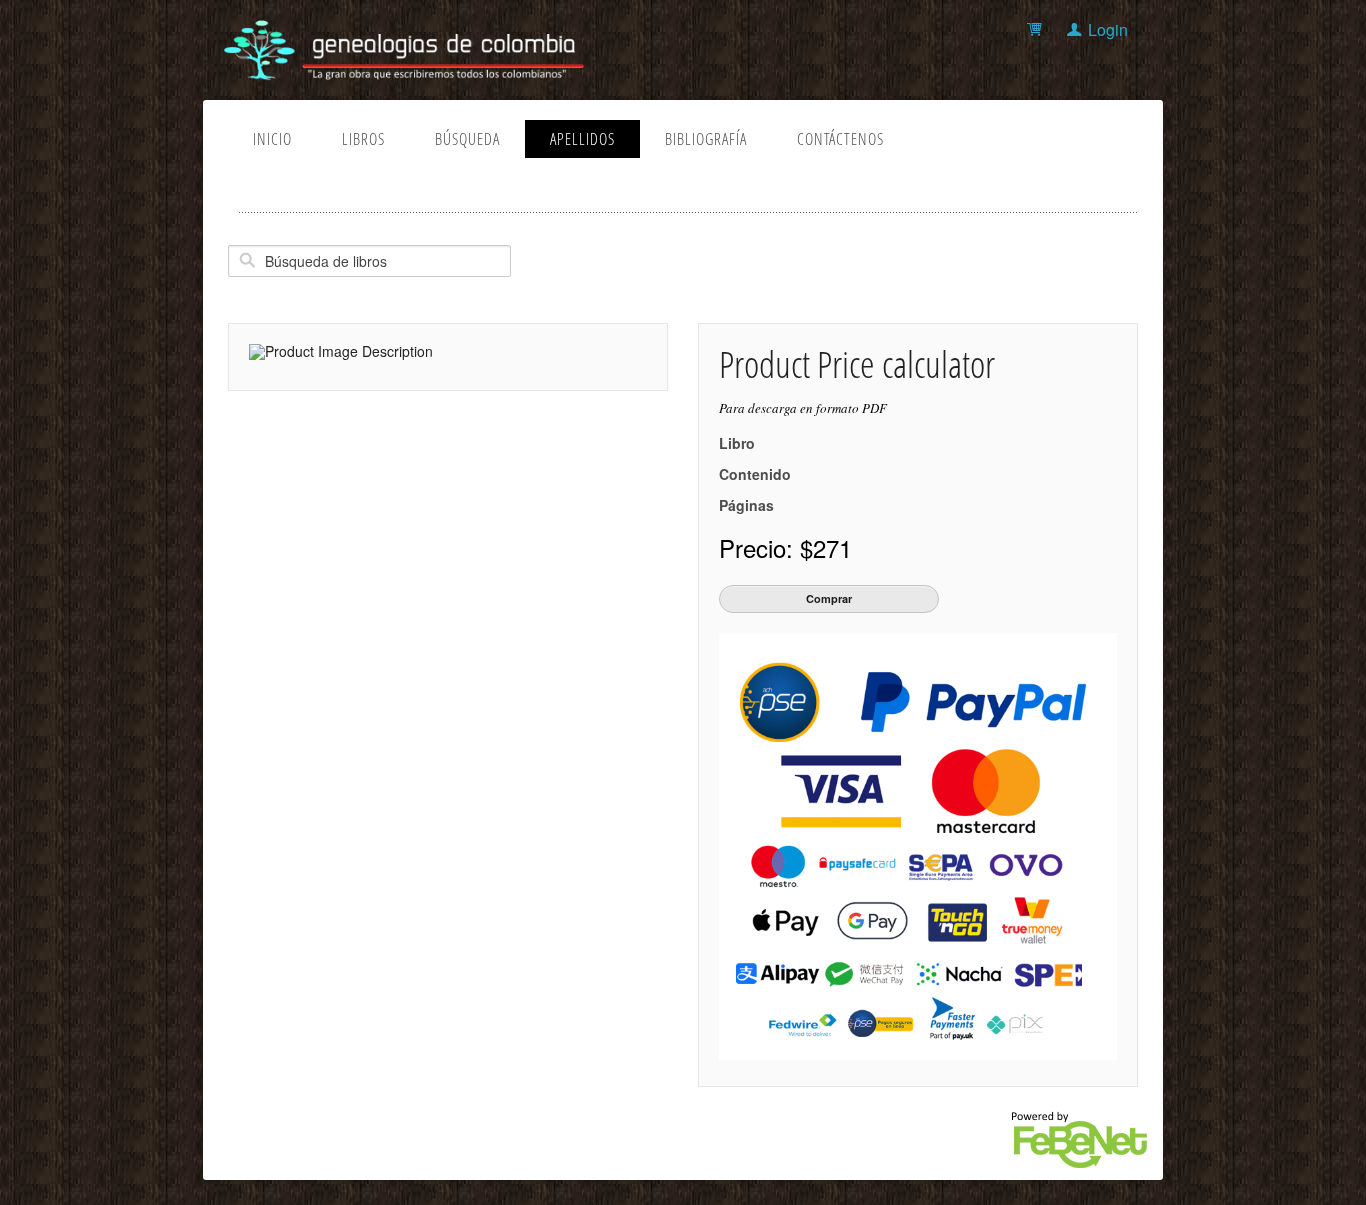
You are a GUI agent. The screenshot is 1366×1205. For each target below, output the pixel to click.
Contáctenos (840, 139)
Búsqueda (467, 139)
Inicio (272, 139)
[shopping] (1037, 29)
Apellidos (582, 139)
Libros (363, 139)
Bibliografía (706, 139)
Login (1108, 29)
